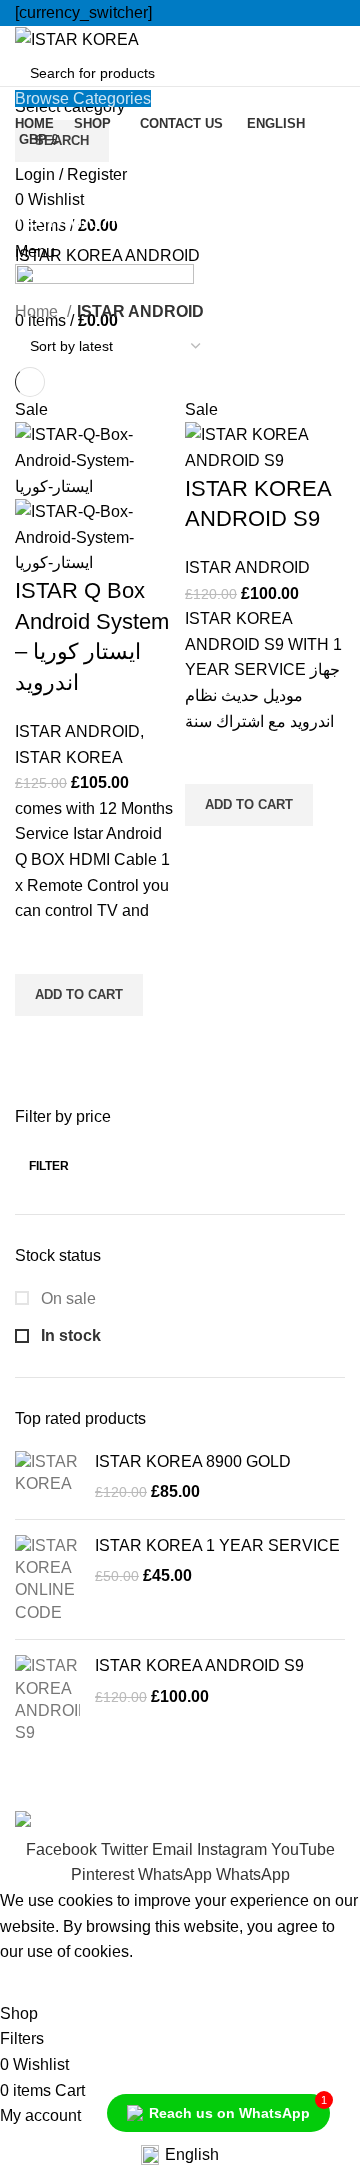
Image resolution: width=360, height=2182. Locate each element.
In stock (69, 1335)
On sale (66, 1298)
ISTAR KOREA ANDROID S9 (199, 1665)
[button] (79, 995)
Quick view (40, 1041)
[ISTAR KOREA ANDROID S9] (47, 1700)
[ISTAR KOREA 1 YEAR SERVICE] (47, 1580)
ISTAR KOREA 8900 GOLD (193, 1461)
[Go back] (40, 173)
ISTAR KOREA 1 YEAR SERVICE (217, 1545)
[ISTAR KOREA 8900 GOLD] (47, 1477)
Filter (49, 1166)
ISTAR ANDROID (77, 731)
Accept (39, 1983)
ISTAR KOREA (69, 757)
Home (38, 311)
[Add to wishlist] (40, 949)
